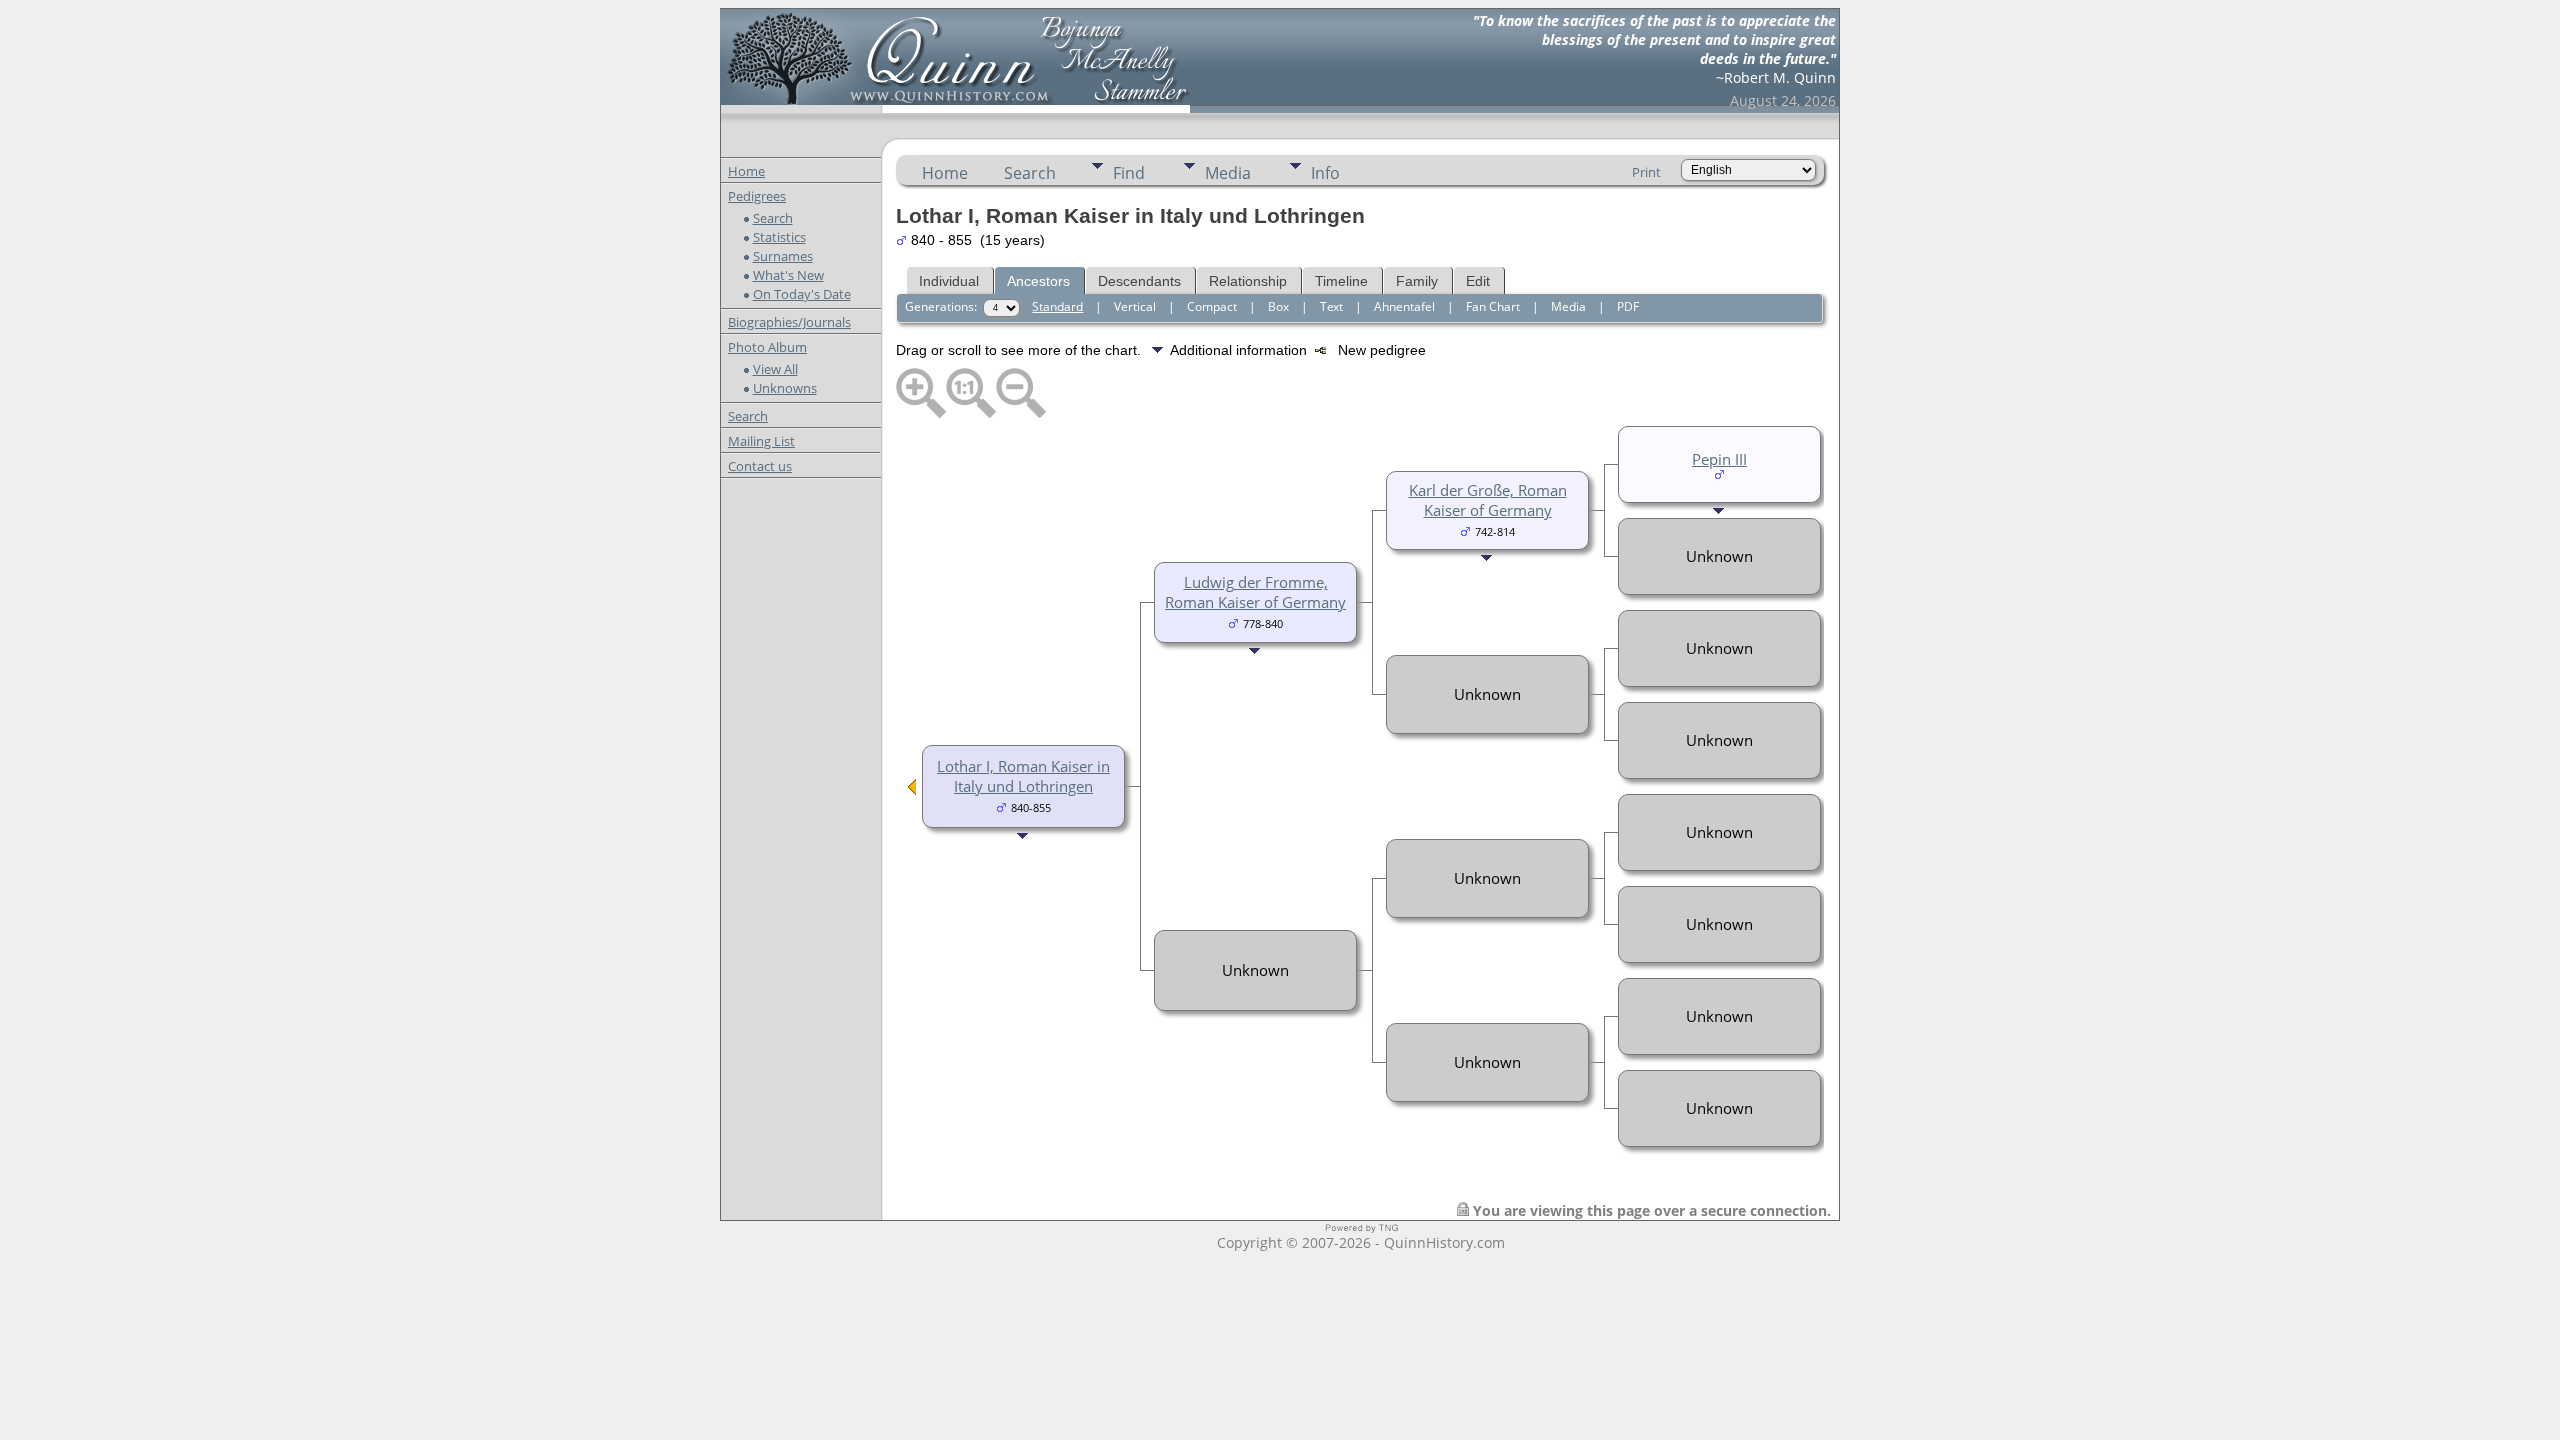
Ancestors (1038, 281)
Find (1129, 173)
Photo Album (767, 347)
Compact (1212, 306)
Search (773, 218)
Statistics (779, 237)
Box (1278, 306)
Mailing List (761, 441)
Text (1331, 306)
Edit (1478, 281)
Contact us (760, 466)
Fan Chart (1493, 306)
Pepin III (1719, 459)
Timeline (1341, 281)
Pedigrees (757, 196)
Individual (949, 281)
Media (1228, 173)
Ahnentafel (1404, 306)
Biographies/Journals (789, 322)
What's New (788, 275)
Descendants (1139, 281)
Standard (1057, 306)
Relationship (1248, 281)
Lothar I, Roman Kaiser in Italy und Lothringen (1023, 776)
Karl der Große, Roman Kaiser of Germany (1488, 500)
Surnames (783, 256)
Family (1417, 281)
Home (746, 171)
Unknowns (785, 388)
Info (1325, 173)
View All (775, 369)
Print (1646, 172)
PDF (1628, 306)
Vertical (1135, 306)
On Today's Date (802, 294)
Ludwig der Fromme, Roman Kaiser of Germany (1255, 592)
